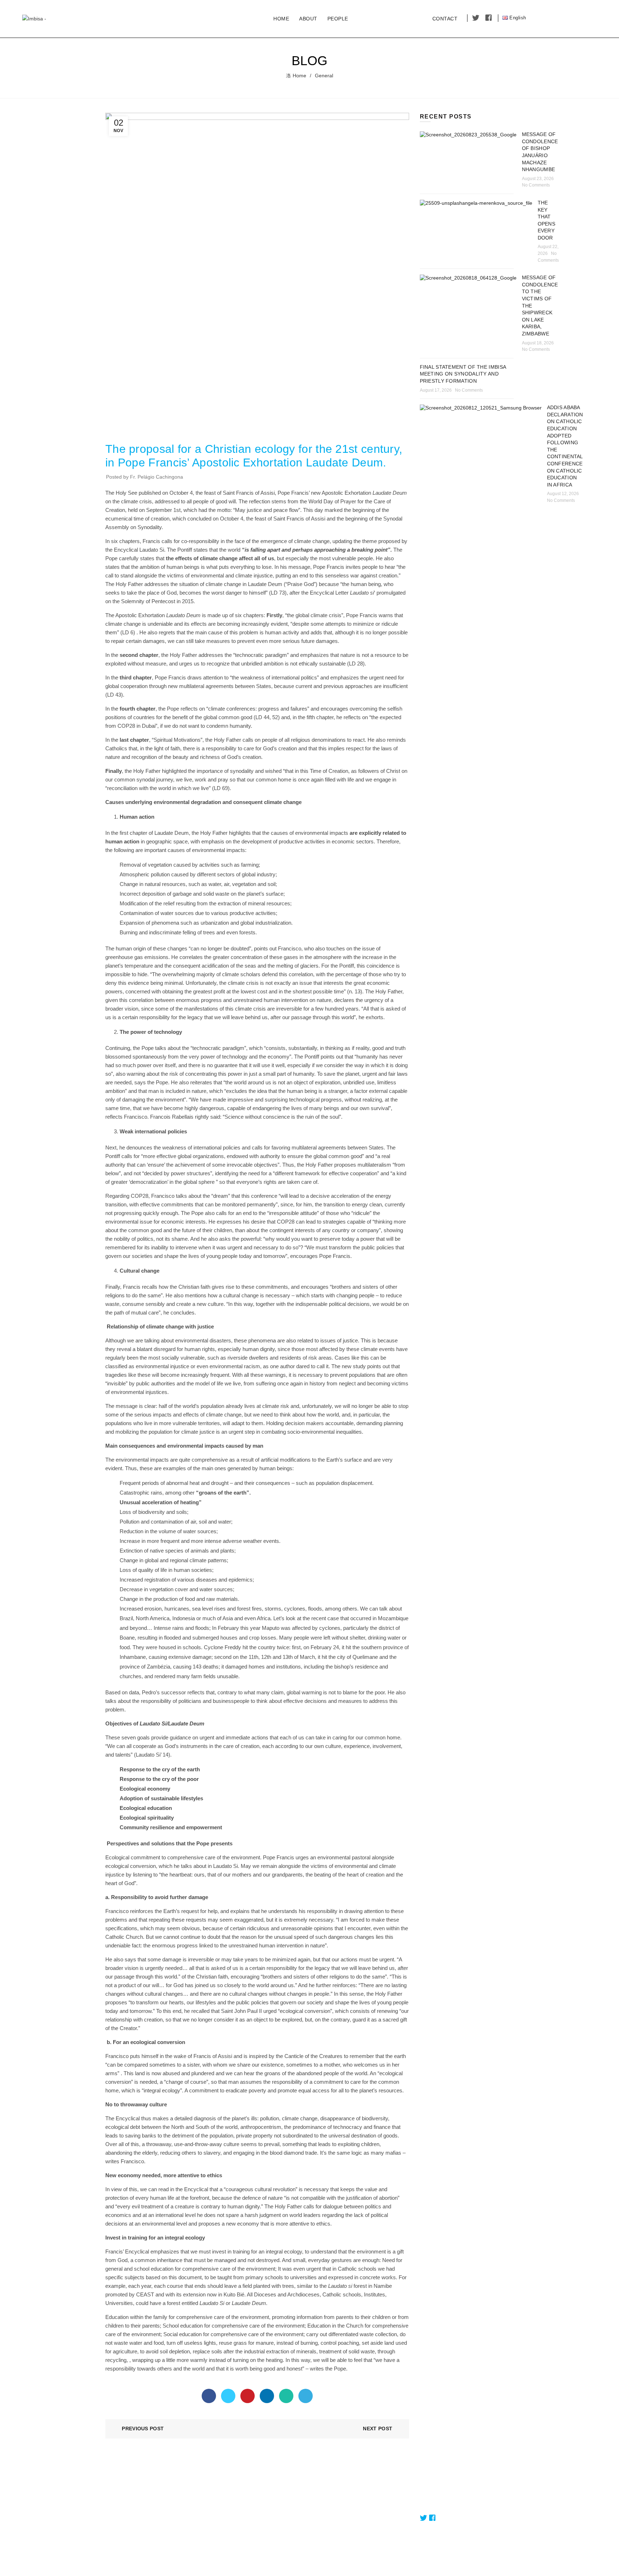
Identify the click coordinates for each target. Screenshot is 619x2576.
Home (299, 76)
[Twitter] (228, 2396)
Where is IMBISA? (335, 2523)
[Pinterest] (248, 2396)
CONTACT (445, 19)
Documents (223, 2523)
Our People (223, 2502)
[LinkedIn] (267, 2396)
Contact (429, 2502)
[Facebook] (209, 2396)
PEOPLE (338, 19)
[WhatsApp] (286, 2396)
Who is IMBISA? (333, 2512)
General (324, 76)
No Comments (536, 185)
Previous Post (143, 2429)
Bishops (219, 2512)
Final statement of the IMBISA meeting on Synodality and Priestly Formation (463, 374)
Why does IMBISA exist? (342, 2502)
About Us (221, 2492)
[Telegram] (306, 2396)
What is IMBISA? (334, 2492)
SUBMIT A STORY (390, 18)
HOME (281, 19)
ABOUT (308, 19)
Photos (218, 2533)
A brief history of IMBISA (342, 2533)
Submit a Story (436, 2492)
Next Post (378, 2429)
